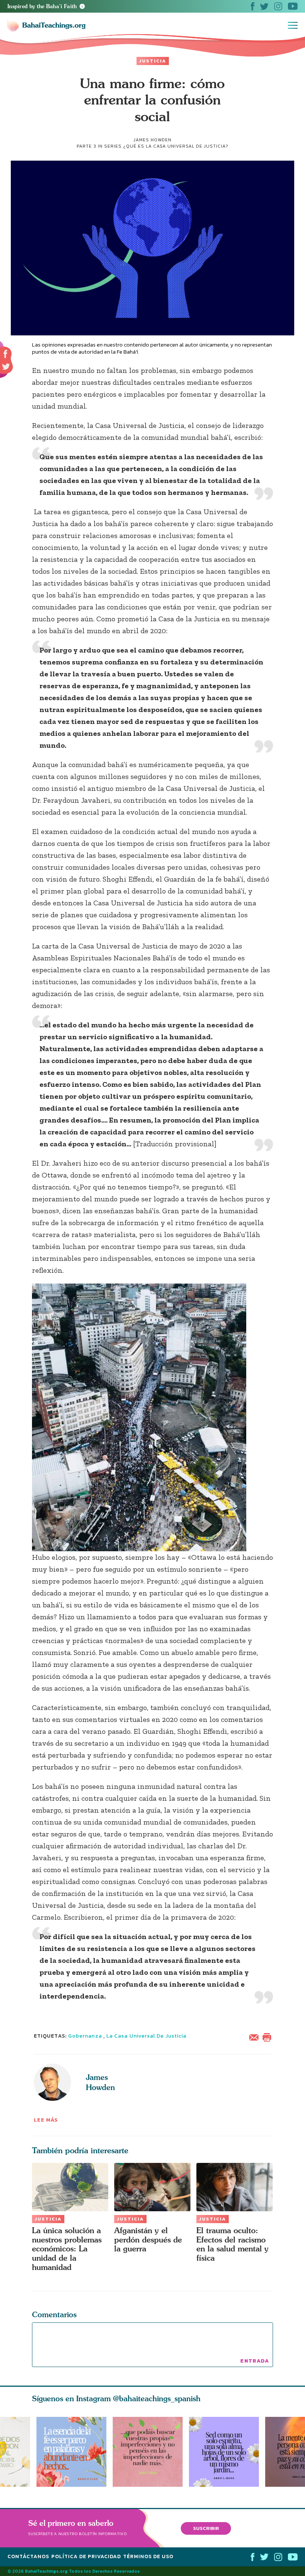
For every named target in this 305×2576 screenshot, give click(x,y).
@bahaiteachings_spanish (157, 2398)
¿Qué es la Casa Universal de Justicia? (176, 146)
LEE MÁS (46, 2120)
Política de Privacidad (86, 2556)
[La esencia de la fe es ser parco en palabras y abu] (71, 2452)
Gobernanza (85, 2036)
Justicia (153, 61)
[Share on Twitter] (6, 367)
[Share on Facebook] (6, 354)
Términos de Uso (148, 2556)
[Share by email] (256, 2037)
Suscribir (206, 2528)
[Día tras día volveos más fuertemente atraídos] (227, 2452)
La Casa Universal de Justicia (146, 2036)
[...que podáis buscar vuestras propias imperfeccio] (151, 2452)
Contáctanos (28, 2556)
